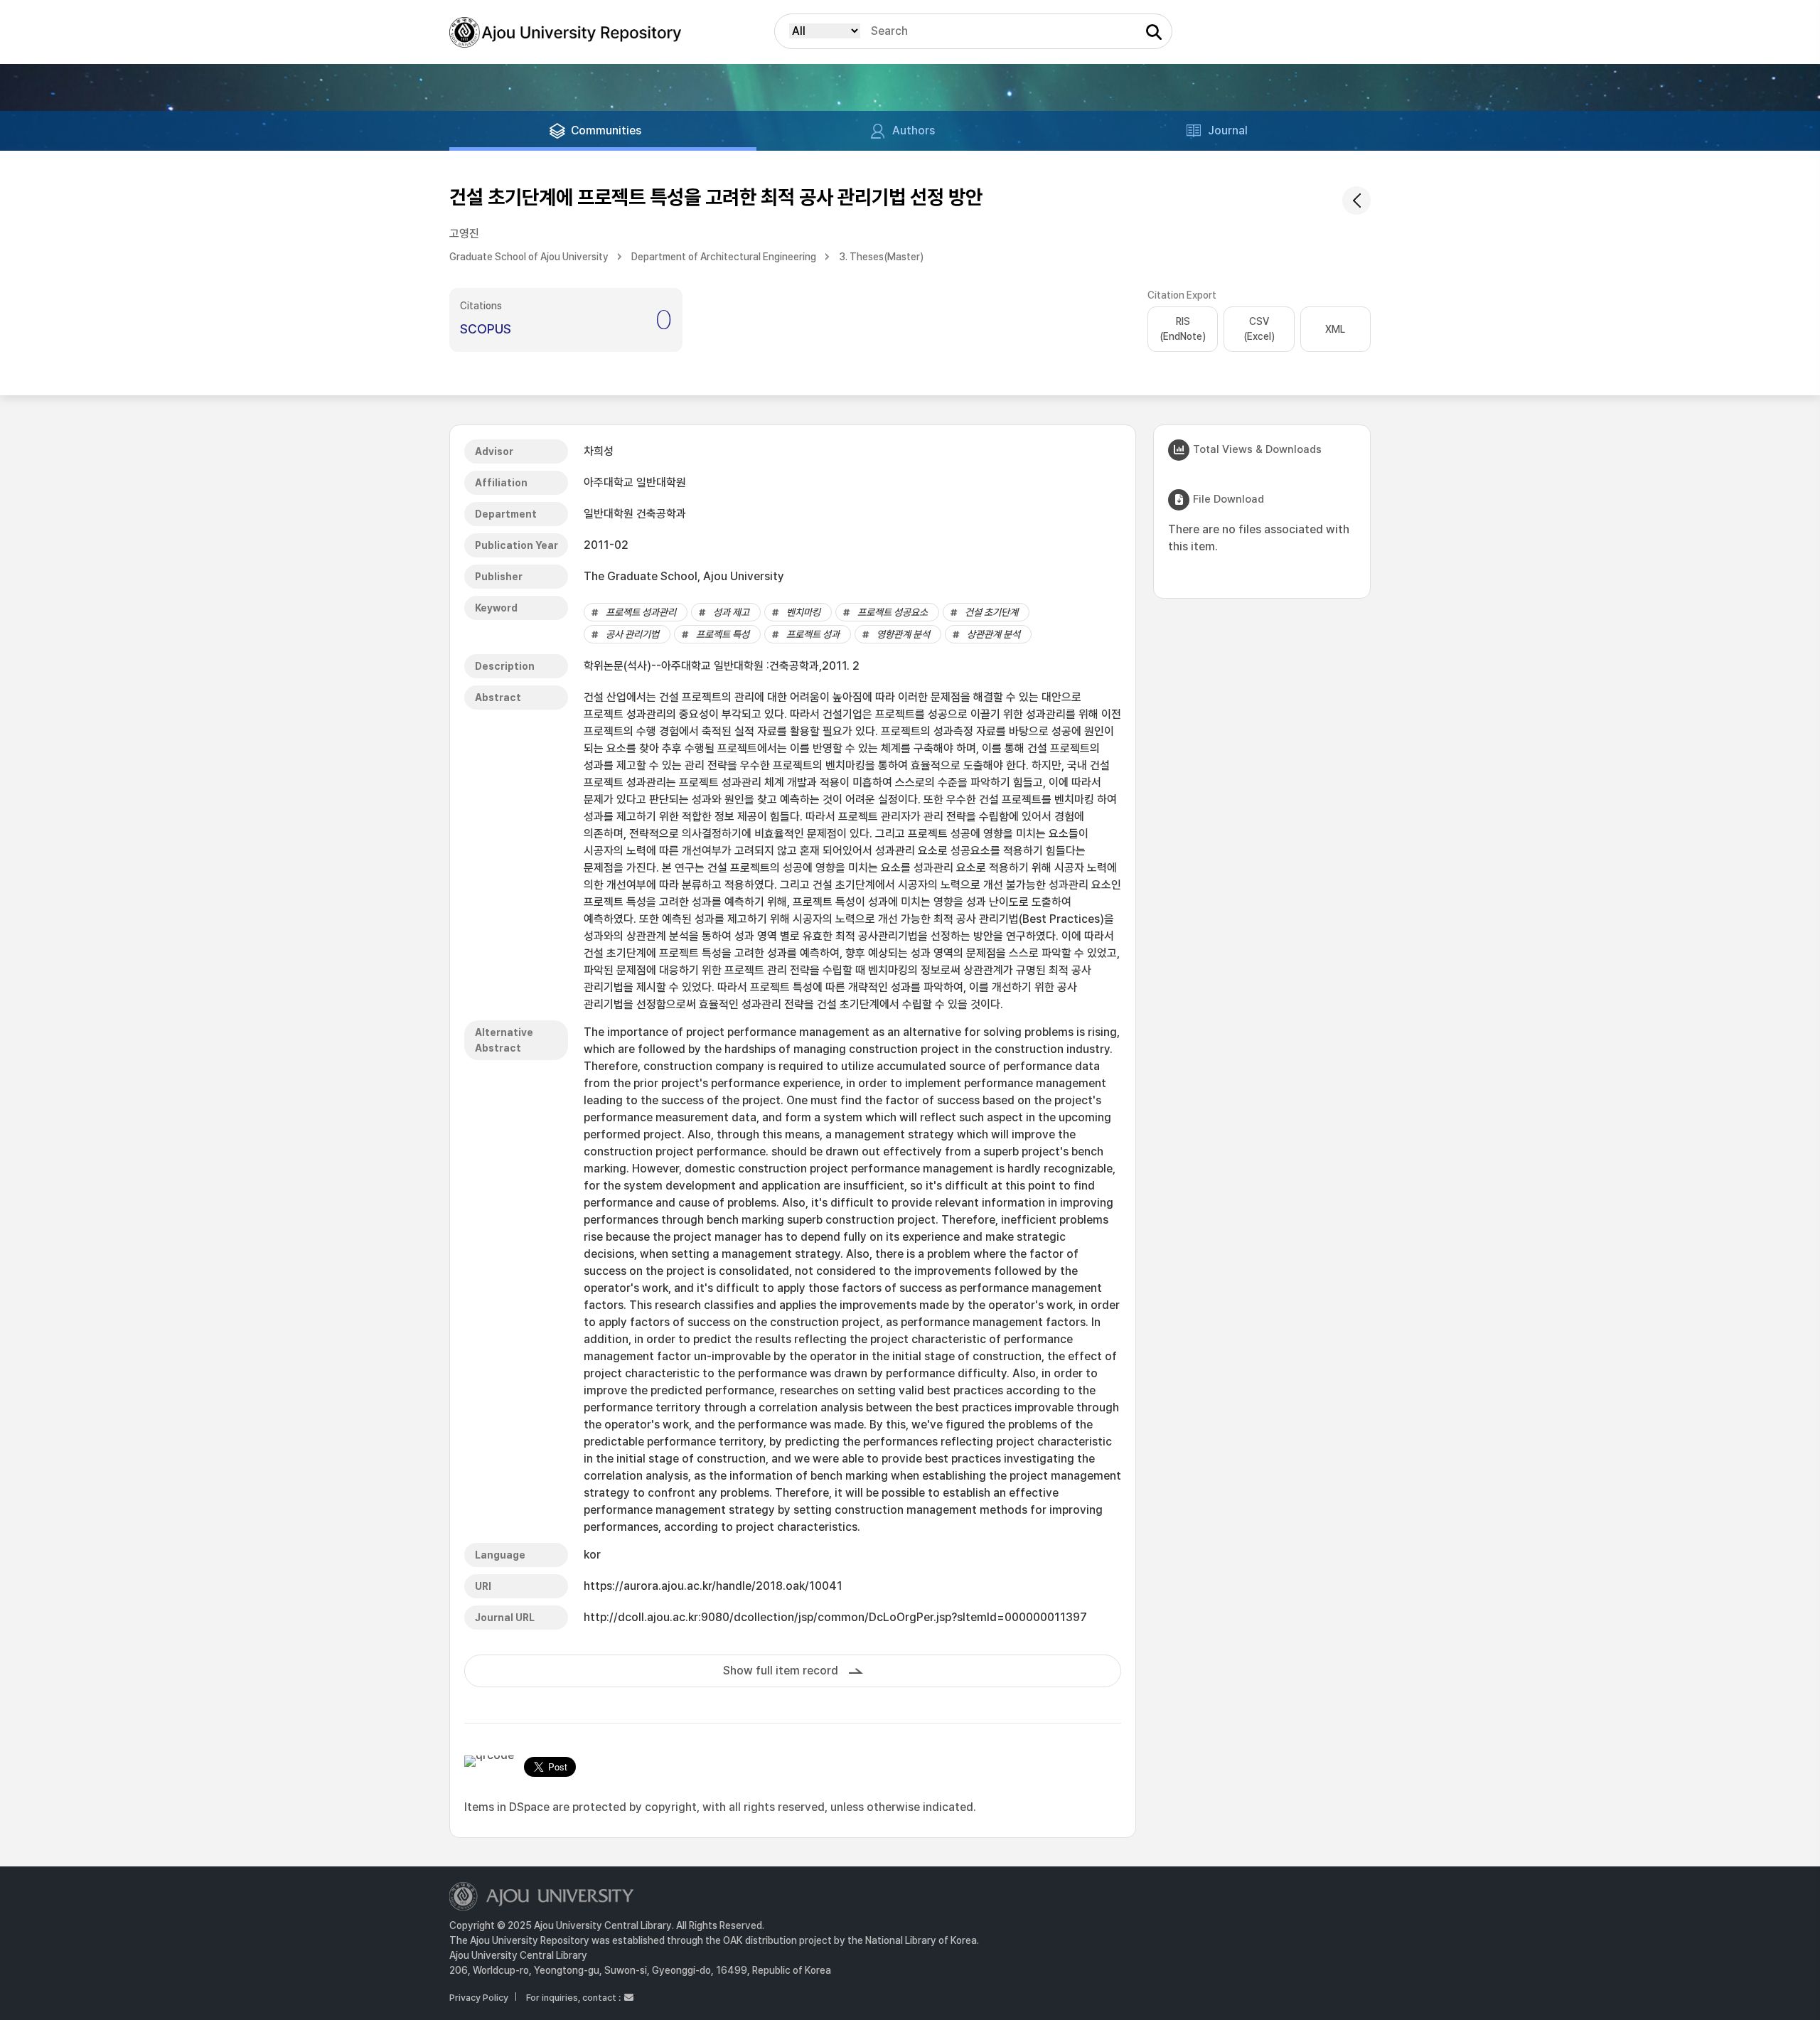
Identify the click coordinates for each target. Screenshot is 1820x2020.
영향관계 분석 (903, 634)
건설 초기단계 (991, 612)
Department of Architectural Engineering (724, 257)
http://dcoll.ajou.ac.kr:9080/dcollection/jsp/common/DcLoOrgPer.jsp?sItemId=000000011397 (835, 1617)
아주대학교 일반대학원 (635, 482)
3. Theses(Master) (881, 257)
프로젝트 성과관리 (641, 612)
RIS (1183, 329)
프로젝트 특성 (723, 634)
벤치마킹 (803, 612)
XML (1335, 329)
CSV (1259, 329)
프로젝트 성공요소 (893, 612)
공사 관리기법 (632, 634)
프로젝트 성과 (813, 634)
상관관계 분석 (994, 634)
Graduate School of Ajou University (529, 257)
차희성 (599, 451)
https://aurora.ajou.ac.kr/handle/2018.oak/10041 (713, 1586)
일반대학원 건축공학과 (635, 514)
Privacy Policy (479, 1998)
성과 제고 (731, 612)
